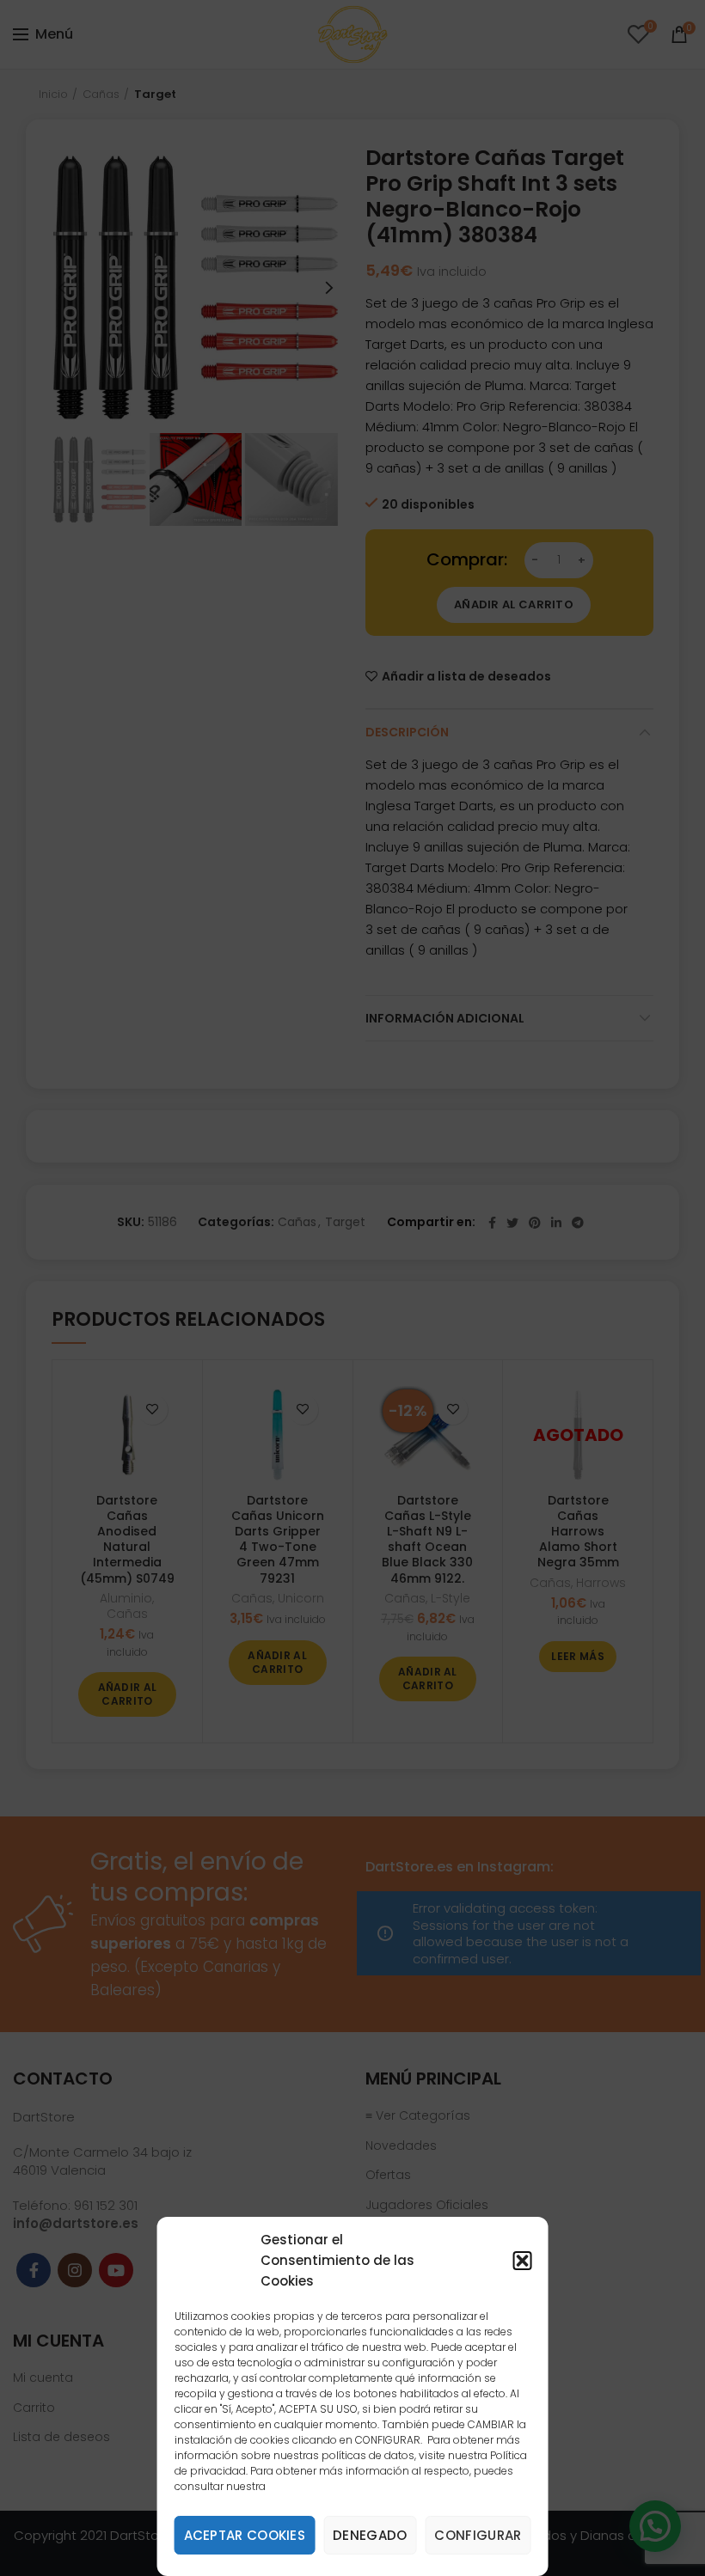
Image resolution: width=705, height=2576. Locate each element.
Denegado (370, 2535)
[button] (522, 2261)
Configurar (478, 2535)
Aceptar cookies (245, 2535)
